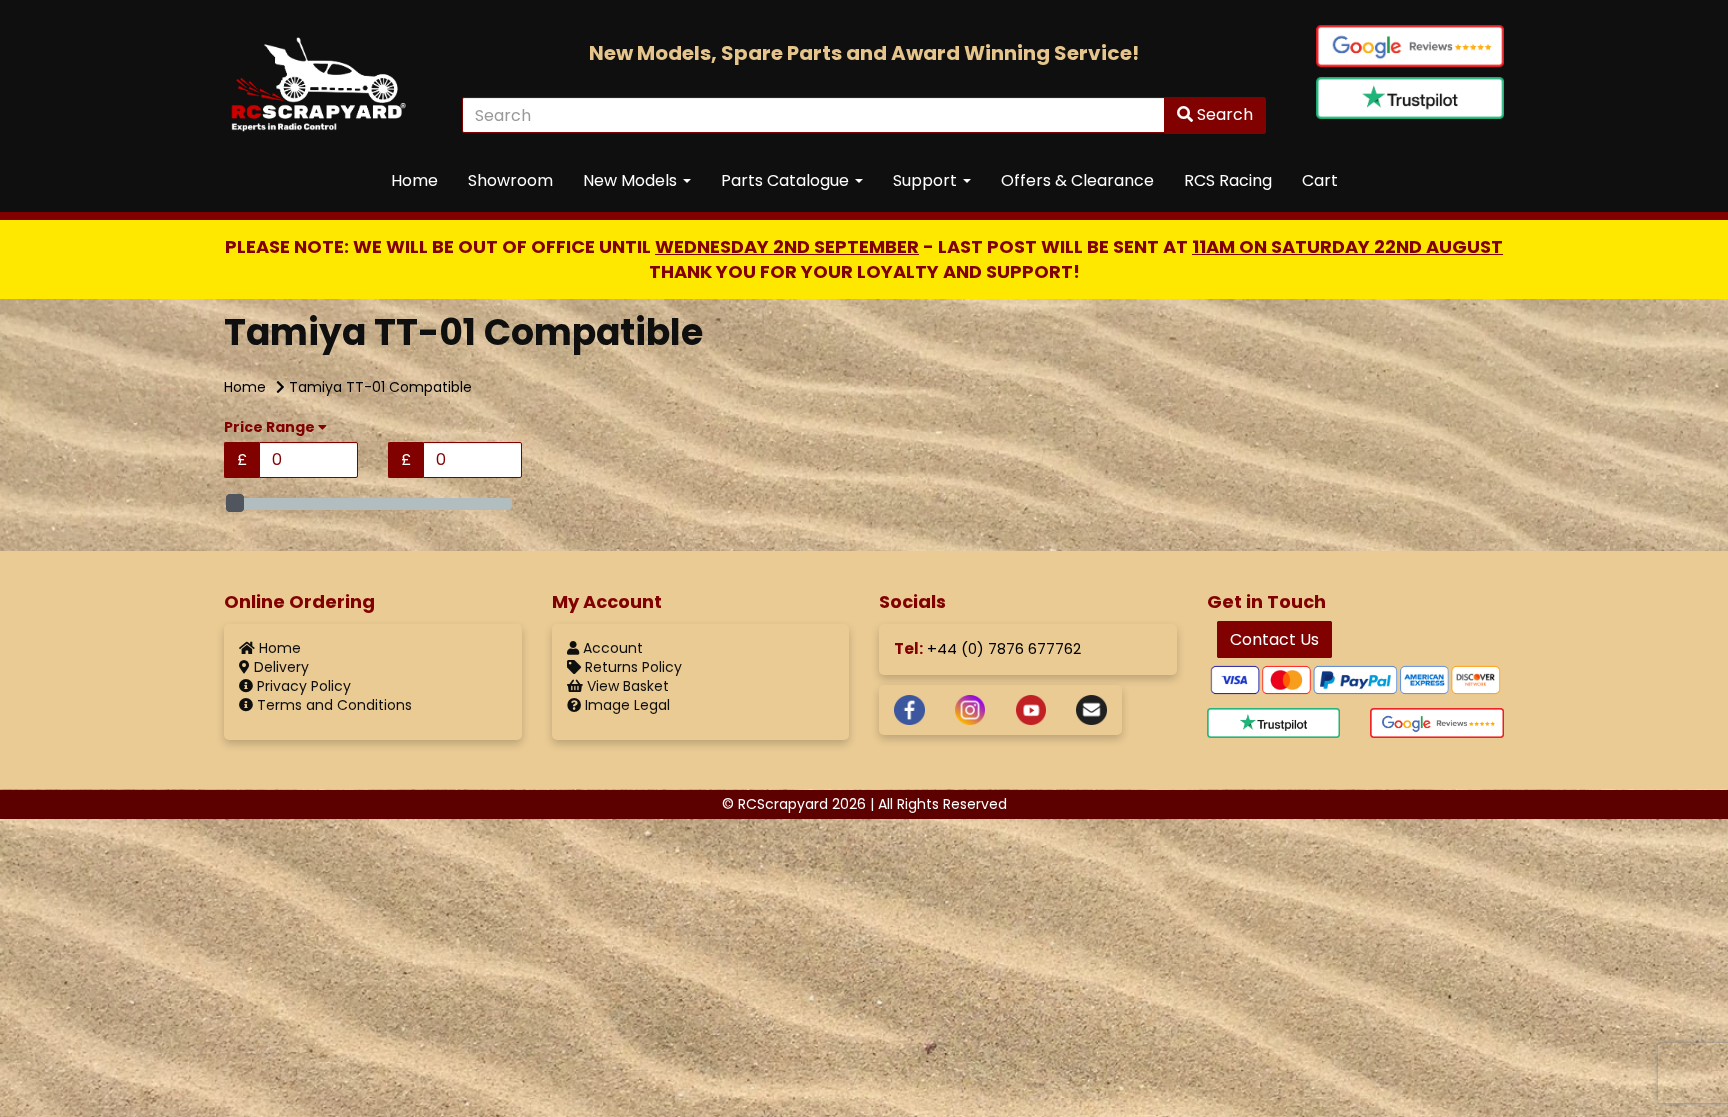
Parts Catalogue (787, 180)
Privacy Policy (302, 686)
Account (611, 648)
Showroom (510, 180)
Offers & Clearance (1077, 180)
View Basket (626, 686)
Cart (1320, 180)
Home (414, 180)
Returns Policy (631, 667)
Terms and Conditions (332, 705)
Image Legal (625, 705)
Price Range (271, 427)
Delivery (279, 667)
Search (1223, 114)
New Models (632, 180)
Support (927, 180)
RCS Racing (1228, 180)
